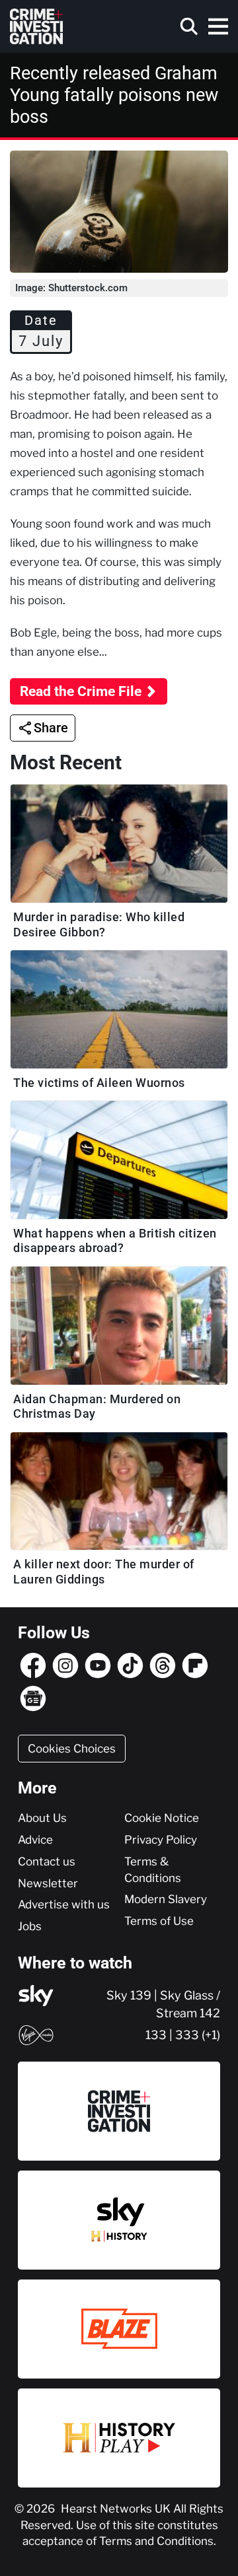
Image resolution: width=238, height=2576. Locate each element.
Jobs (30, 1926)
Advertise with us (64, 1904)
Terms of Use (159, 1921)
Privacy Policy (161, 1840)
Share (51, 728)
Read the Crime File (81, 691)
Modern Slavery (166, 1899)
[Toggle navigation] (218, 26)
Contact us (47, 1862)
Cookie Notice (162, 1818)
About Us (42, 1818)
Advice (35, 1840)
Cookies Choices (72, 1749)
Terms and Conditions (156, 2541)
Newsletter (48, 1883)
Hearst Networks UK (117, 2509)
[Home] (36, 26)
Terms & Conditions (153, 1870)
